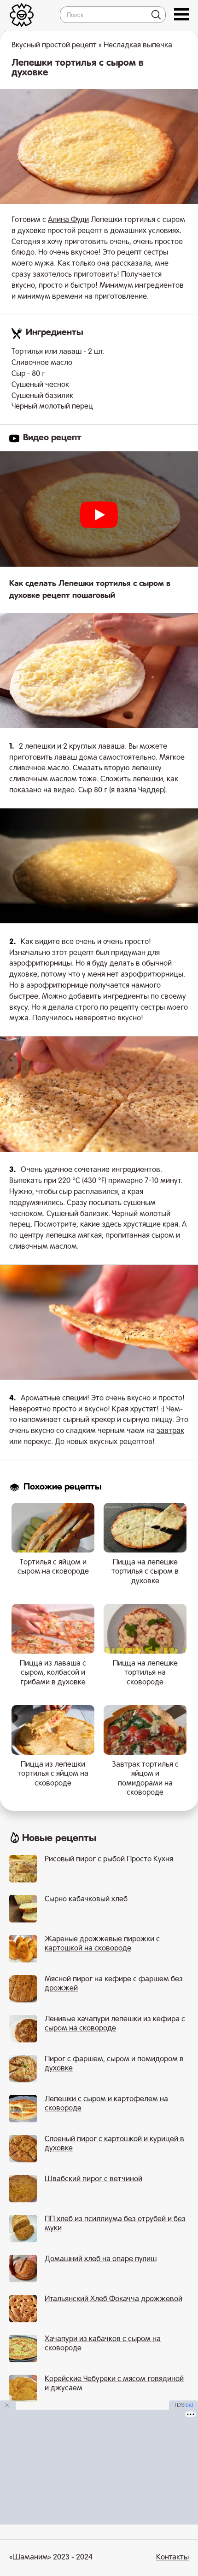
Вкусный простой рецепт (54, 45)
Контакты (172, 2558)
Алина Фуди (68, 220)
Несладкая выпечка (138, 45)
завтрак (170, 1431)
